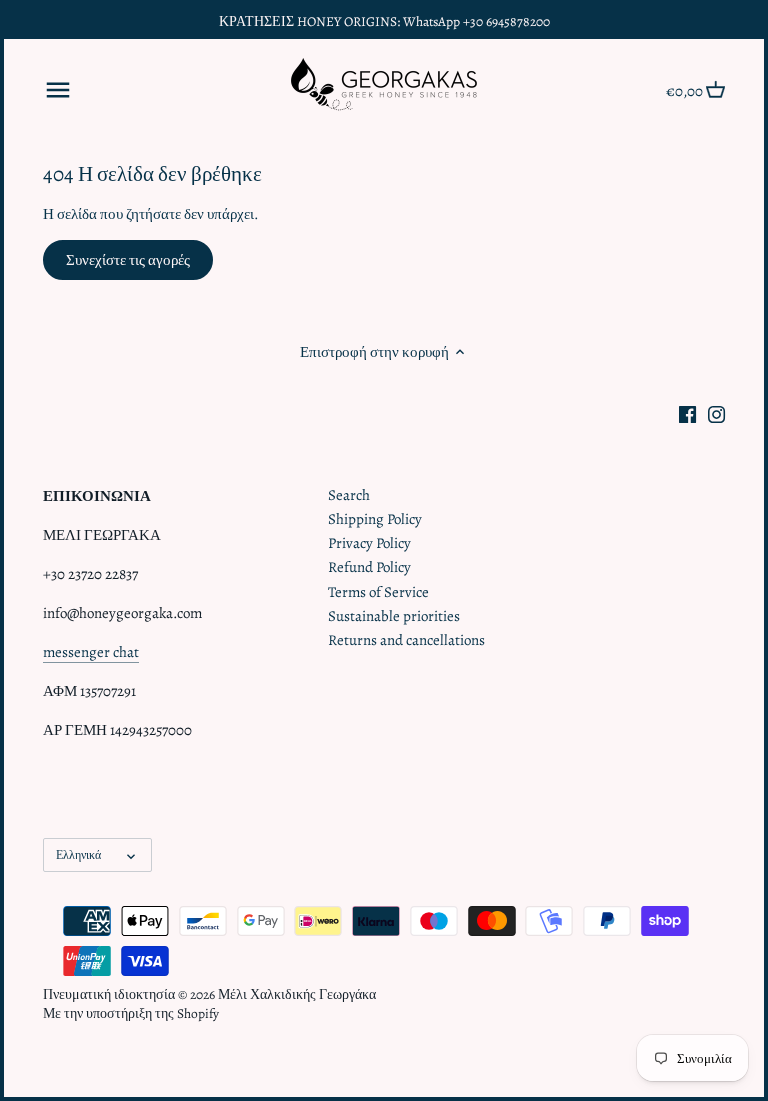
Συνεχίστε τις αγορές (128, 260)
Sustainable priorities (394, 616)
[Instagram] (716, 413)
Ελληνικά (78, 855)
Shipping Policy (375, 519)
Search (349, 495)
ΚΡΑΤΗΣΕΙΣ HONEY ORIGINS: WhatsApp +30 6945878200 (384, 21)
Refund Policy (369, 567)
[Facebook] (687, 413)
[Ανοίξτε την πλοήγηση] (58, 90)
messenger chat (91, 652)
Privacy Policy (369, 543)
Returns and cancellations (406, 640)
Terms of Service (378, 592)
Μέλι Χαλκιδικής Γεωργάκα (297, 994)
